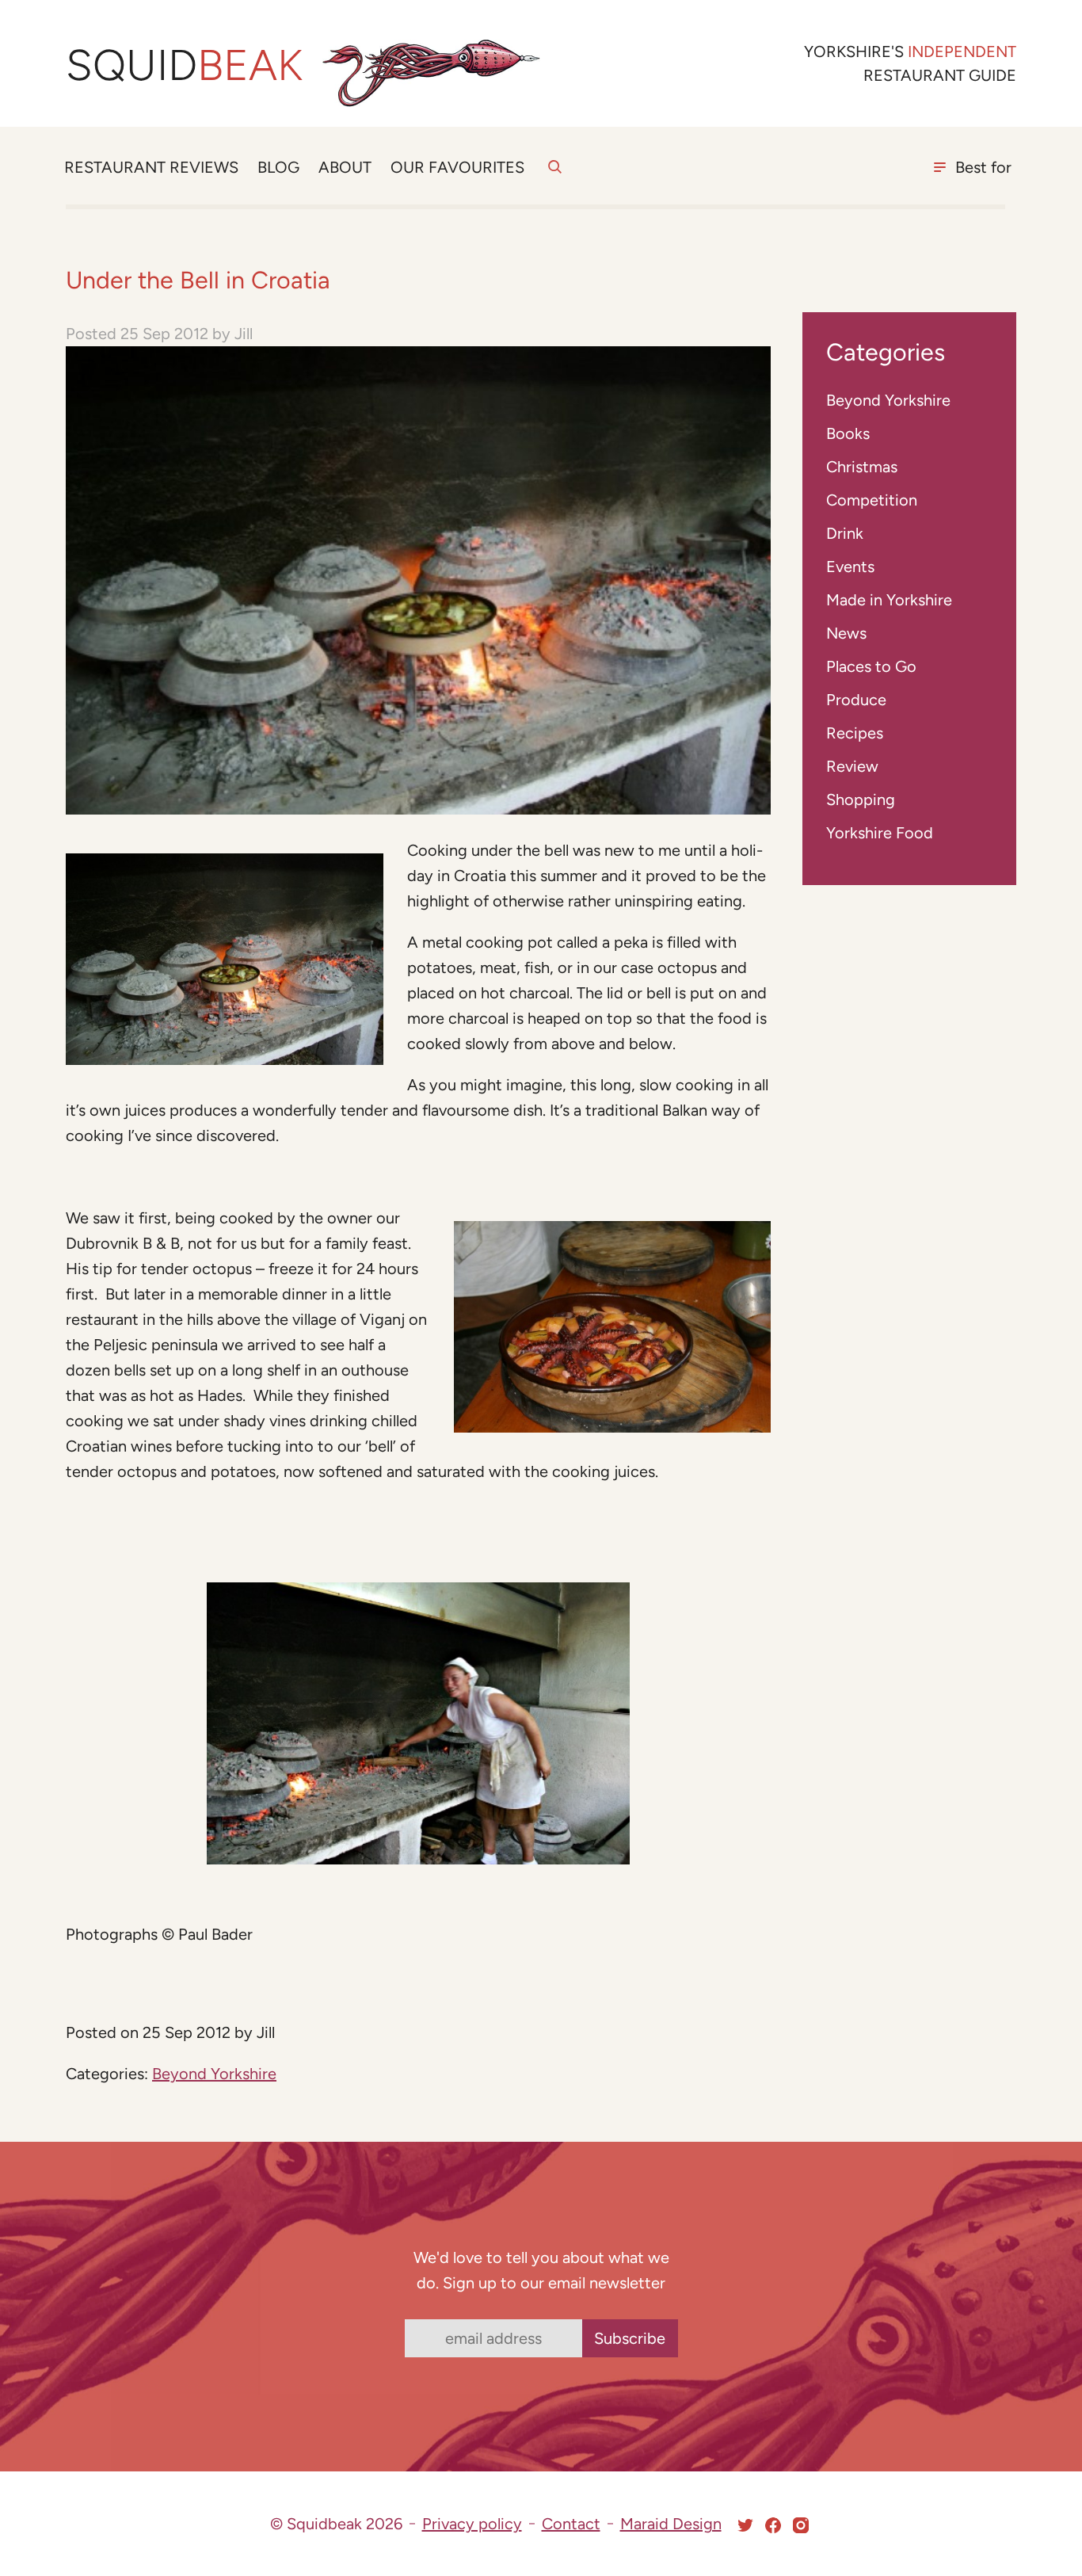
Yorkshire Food (880, 833)
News (846, 633)
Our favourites (457, 167)
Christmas (862, 467)
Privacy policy (472, 2524)
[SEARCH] (555, 176)
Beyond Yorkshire (214, 2074)
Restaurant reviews (151, 167)
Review (852, 766)
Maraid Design (671, 2524)
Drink (845, 533)
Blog (278, 167)
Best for (983, 167)
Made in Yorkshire (889, 600)
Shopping (861, 800)
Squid (184, 65)
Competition (872, 500)
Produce (856, 700)
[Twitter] (745, 2525)
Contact (571, 2524)
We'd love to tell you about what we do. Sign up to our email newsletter (541, 2270)
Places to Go (871, 666)
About (345, 167)
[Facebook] (773, 2525)
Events (850, 567)
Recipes (855, 733)
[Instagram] (801, 2525)
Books (848, 433)
